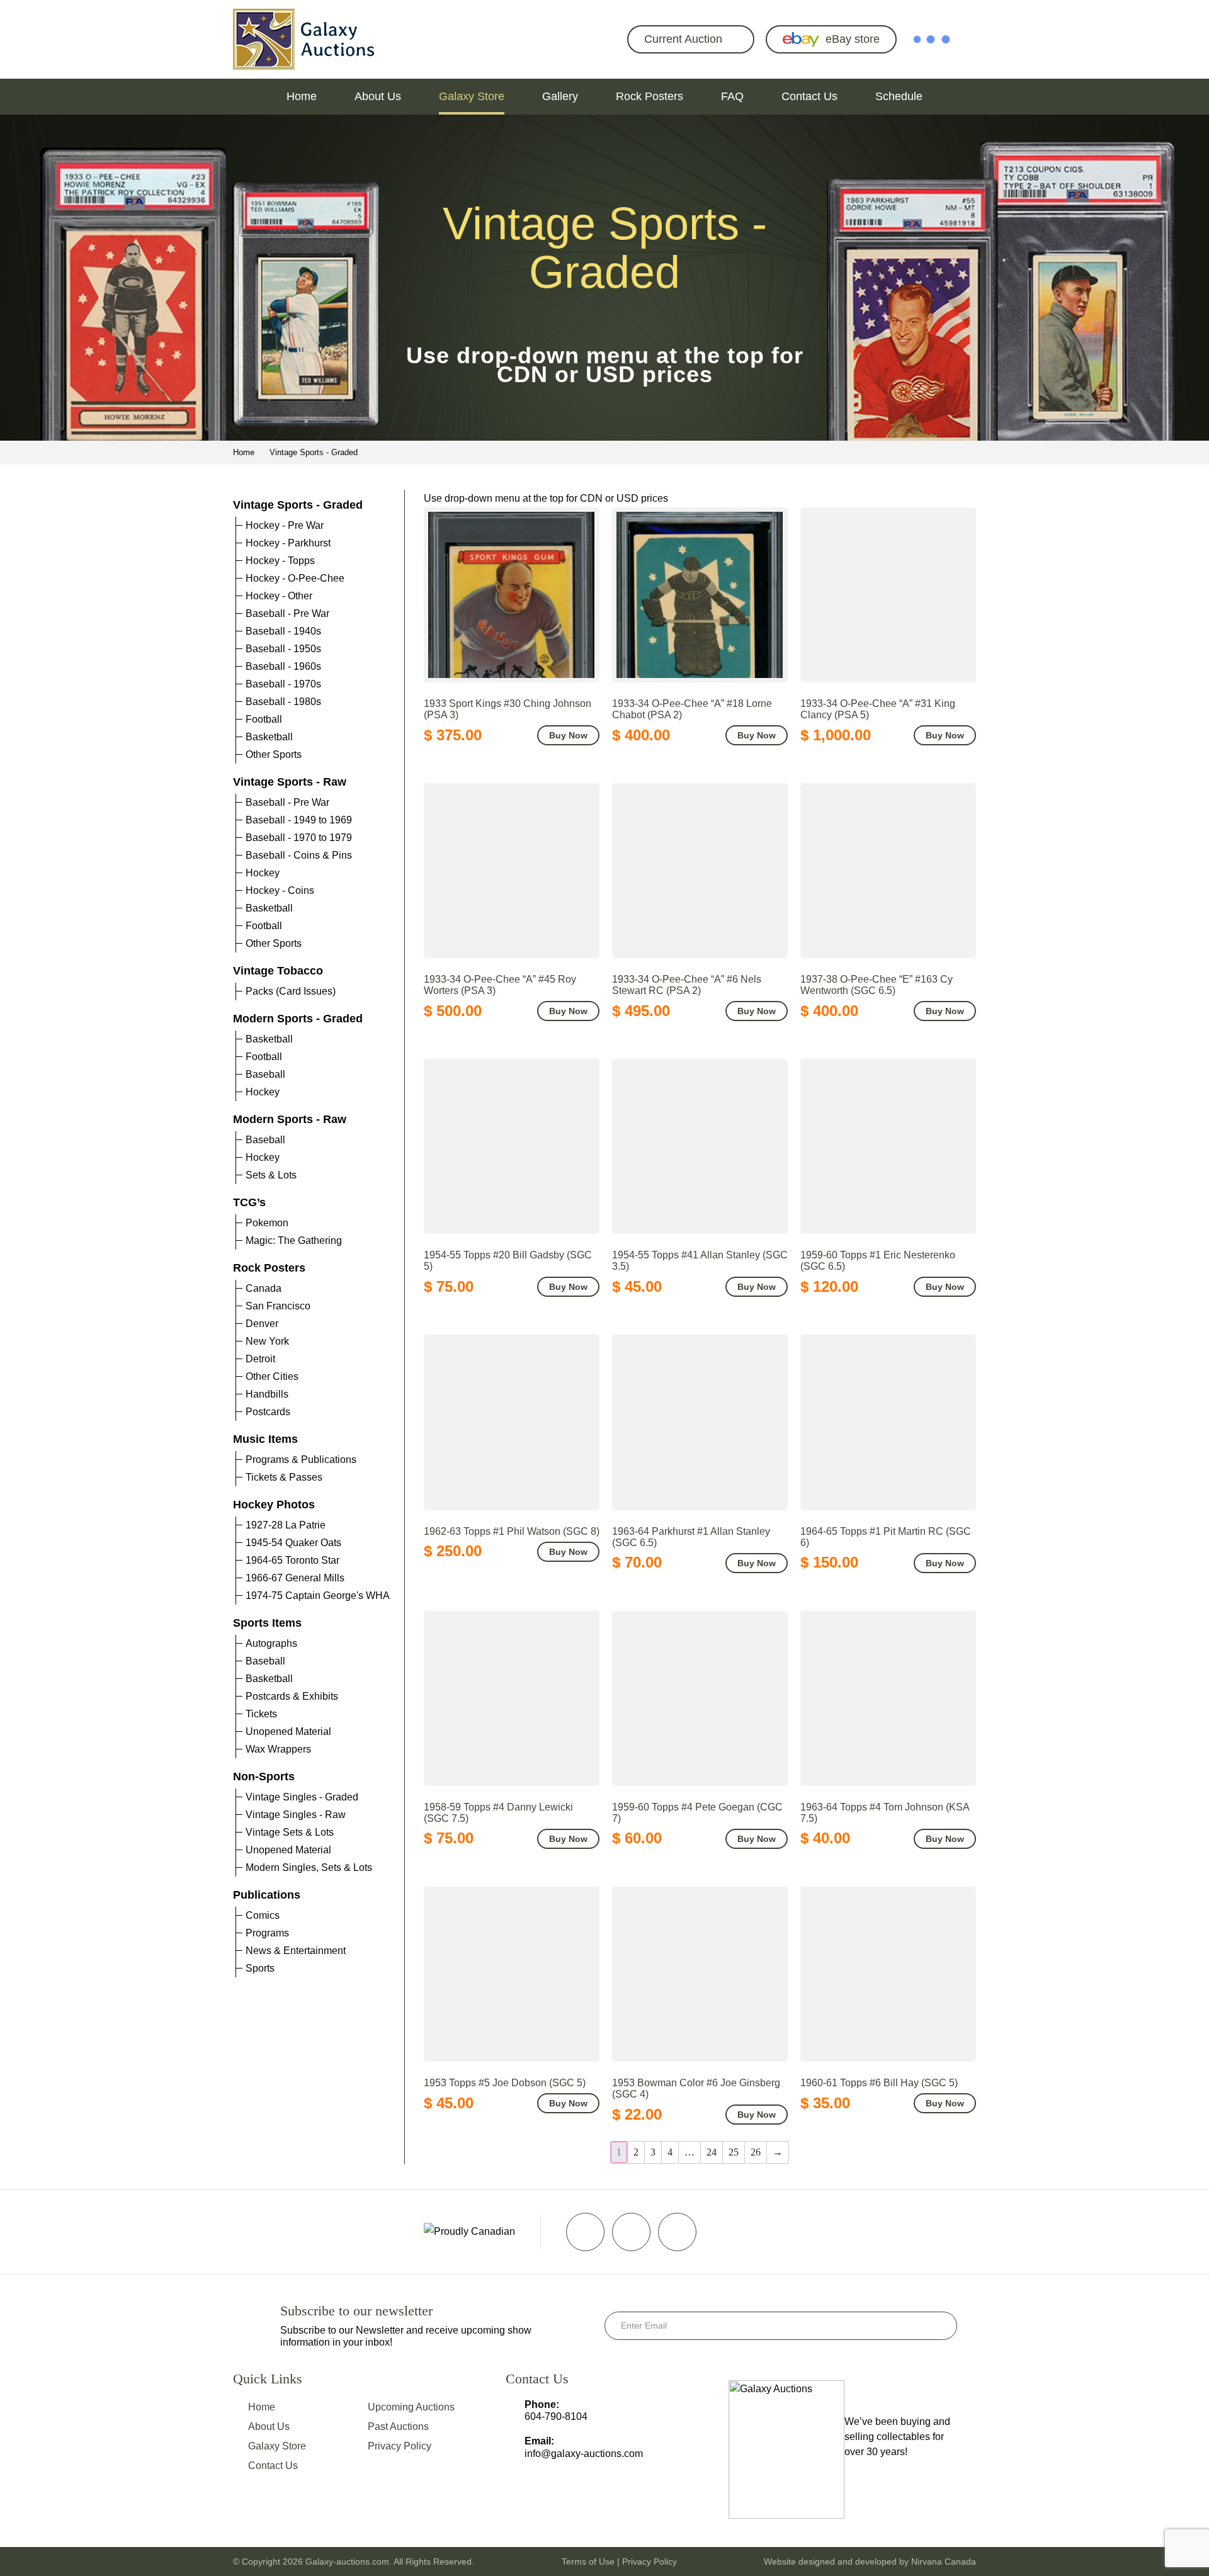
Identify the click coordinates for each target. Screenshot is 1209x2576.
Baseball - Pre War (287, 613)
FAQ (732, 96)
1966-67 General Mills (295, 1578)
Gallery (560, 96)
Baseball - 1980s (283, 702)
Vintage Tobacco (278, 971)
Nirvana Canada (944, 2562)
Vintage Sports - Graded (298, 505)
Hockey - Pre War (285, 525)
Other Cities (272, 1376)
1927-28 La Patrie (286, 1525)
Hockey (263, 873)
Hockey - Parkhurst (288, 543)
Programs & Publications (301, 1460)
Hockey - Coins (280, 890)
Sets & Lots (271, 1175)
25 (734, 2152)
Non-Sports (264, 1777)
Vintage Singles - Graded (302, 1797)
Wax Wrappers (278, 1749)
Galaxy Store (472, 96)
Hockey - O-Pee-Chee (295, 578)
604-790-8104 (556, 2416)
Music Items (265, 1439)
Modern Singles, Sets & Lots (309, 1867)
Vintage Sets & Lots (290, 1832)
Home (302, 96)
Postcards (268, 1412)
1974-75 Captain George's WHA (318, 1596)
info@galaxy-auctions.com (584, 2454)
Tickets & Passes (284, 1477)
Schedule (899, 96)
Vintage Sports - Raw (290, 782)
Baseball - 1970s (283, 684)
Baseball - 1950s (283, 649)
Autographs (271, 1643)
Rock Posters (650, 96)
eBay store (853, 39)
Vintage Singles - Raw (296, 1815)
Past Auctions (398, 2426)
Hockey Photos (274, 1505)
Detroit (260, 1359)
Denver (262, 1324)
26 (756, 2152)
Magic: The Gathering (294, 1240)
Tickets (261, 1714)
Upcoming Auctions (411, 2407)
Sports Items (267, 1623)
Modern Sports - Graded (298, 1019)
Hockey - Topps (280, 561)
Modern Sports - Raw (290, 1119)
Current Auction (683, 39)
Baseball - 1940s (283, 631)
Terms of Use (588, 2562)
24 (712, 2152)
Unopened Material (288, 1731)
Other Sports (274, 754)
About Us (378, 96)
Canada (264, 1288)
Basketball (269, 737)
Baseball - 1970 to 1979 (299, 838)
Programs (267, 1933)
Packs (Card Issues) (291, 991)
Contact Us (809, 96)
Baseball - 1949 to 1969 (299, 820)
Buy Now (568, 735)
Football (264, 719)
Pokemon (267, 1223)
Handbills (267, 1394)
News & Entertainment (296, 1951)
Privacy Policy (400, 2446)
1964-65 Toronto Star (292, 1560)
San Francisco (278, 1306)
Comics (263, 1915)
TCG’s (249, 1202)
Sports (260, 1968)
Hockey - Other (279, 596)
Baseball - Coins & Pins (299, 855)
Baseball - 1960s (283, 666)
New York (267, 1341)
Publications (267, 1895)
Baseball (265, 1074)
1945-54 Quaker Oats (293, 1543)
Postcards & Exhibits (292, 1696)
